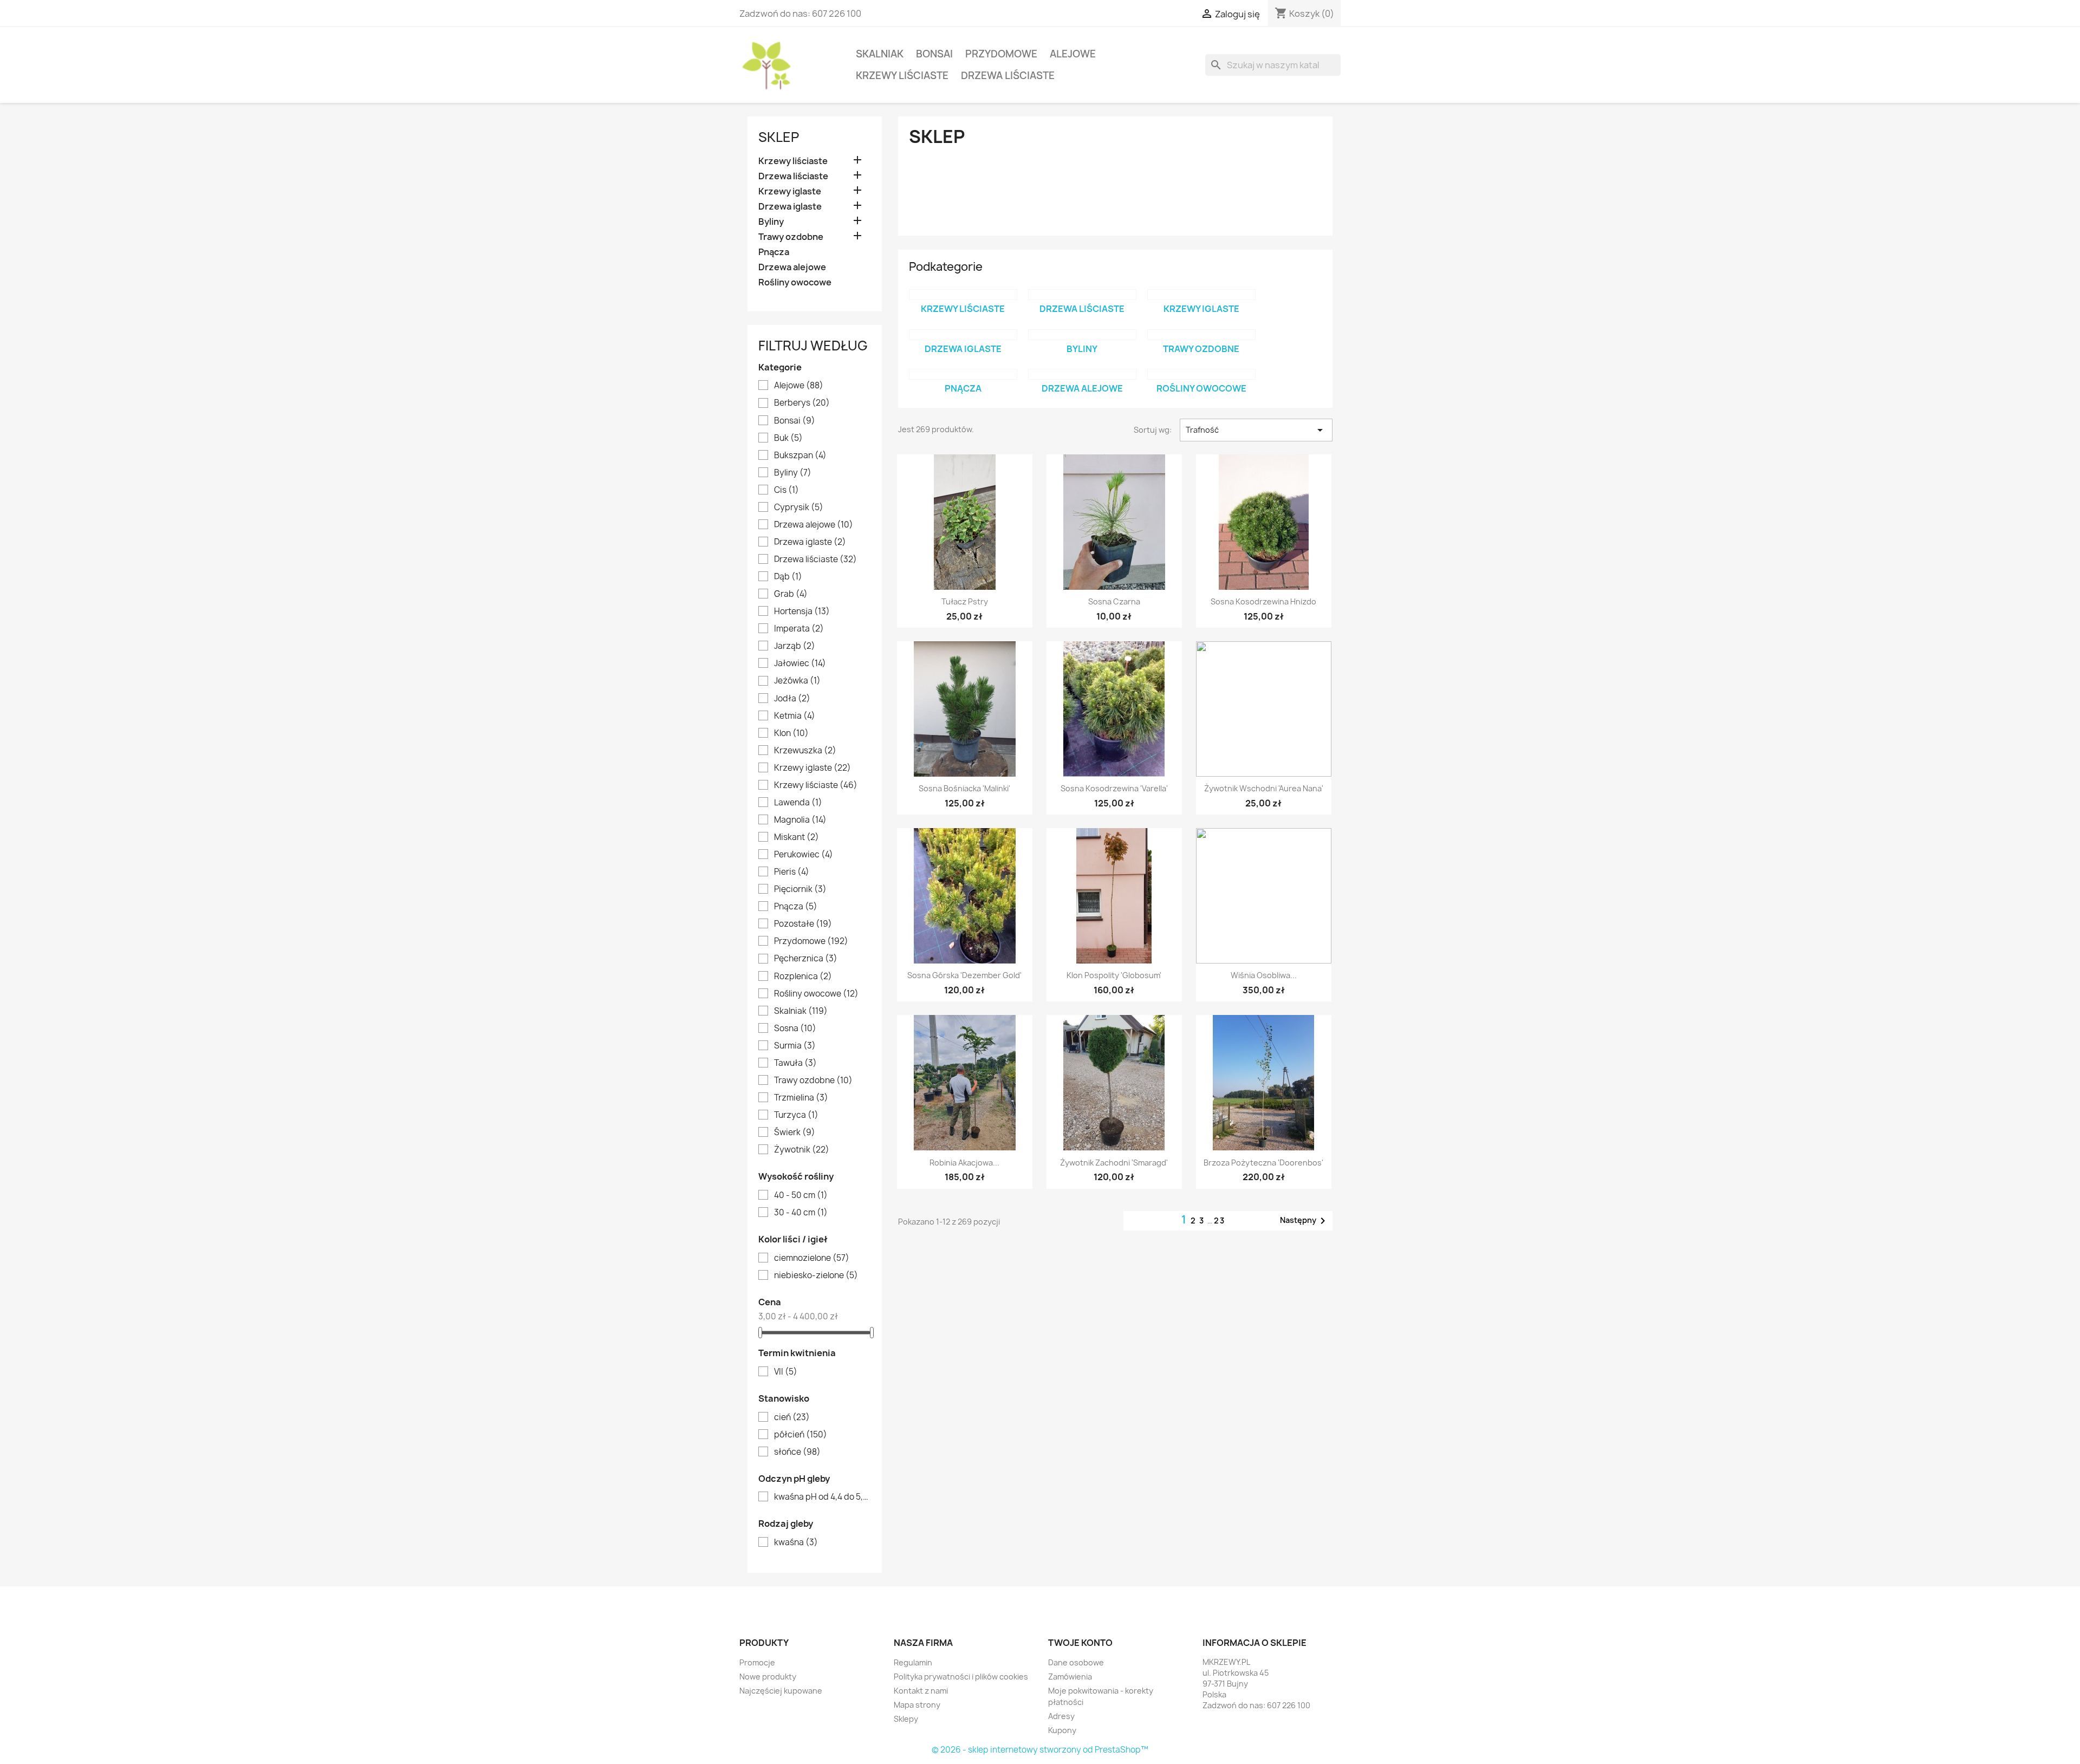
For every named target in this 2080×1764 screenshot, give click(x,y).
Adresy (1061, 1716)
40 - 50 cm (801, 1195)
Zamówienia (1070, 1677)
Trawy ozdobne (791, 237)
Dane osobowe (1076, 1662)
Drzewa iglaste (790, 207)
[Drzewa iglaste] (963, 335)
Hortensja (802, 611)
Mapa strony (917, 1705)
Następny (1305, 1221)
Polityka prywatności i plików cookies (961, 1677)
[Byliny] (1082, 335)
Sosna (795, 1029)
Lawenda (798, 803)
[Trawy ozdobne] (1201, 335)
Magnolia (800, 820)
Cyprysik (799, 507)
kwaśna (796, 1542)
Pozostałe (803, 924)
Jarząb (795, 646)
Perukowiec (804, 855)
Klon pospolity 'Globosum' (1114, 975)
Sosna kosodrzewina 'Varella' (1114, 788)
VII (786, 1372)
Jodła (792, 699)
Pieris (792, 872)
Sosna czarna (1114, 601)
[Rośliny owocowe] (1201, 374)
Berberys (802, 403)
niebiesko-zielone (816, 1275)
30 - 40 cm (801, 1213)
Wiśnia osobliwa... (1264, 975)
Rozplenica (803, 977)
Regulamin (913, 1662)
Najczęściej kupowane (781, 1691)
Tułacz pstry (965, 601)
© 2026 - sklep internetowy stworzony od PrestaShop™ (1040, 1750)
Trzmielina (801, 1098)
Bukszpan (800, 455)
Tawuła (795, 1063)
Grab (791, 594)
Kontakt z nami (921, 1691)
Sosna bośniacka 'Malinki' (964, 788)
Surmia (795, 1046)
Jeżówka (797, 681)
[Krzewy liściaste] (963, 295)
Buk (788, 438)
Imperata (799, 629)
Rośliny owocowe (795, 282)
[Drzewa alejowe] (1082, 374)
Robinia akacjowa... (964, 1163)
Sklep (779, 137)
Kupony (1062, 1730)
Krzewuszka (805, 751)
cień (792, 1417)
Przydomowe (1001, 54)
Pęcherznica (806, 959)
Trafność (1256, 430)
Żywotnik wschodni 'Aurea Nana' (1264, 788)
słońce (797, 1452)
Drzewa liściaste (1008, 76)
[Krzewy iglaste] (1201, 295)
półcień (801, 1435)
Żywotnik (802, 1150)
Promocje (757, 1662)
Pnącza (774, 252)
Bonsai (934, 54)
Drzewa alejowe (792, 267)
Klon (791, 733)
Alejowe (1073, 54)
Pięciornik (800, 889)
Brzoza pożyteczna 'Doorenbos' (1263, 1163)
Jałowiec (800, 663)
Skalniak (880, 54)
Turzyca (796, 1115)
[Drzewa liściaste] (1082, 295)
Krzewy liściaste (902, 76)
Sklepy (906, 1719)
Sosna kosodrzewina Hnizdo (1263, 601)
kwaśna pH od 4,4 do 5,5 (822, 1497)
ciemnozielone (812, 1258)
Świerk (795, 1132)
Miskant (797, 837)
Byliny (771, 222)
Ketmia (795, 716)
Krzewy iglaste (790, 191)
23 (1220, 1221)
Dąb (788, 577)
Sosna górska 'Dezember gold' (964, 975)
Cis (786, 490)
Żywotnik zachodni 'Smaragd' (1114, 1163)
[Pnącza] (963, 374)
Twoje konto (1080, 1643)
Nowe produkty (768, 1677)
